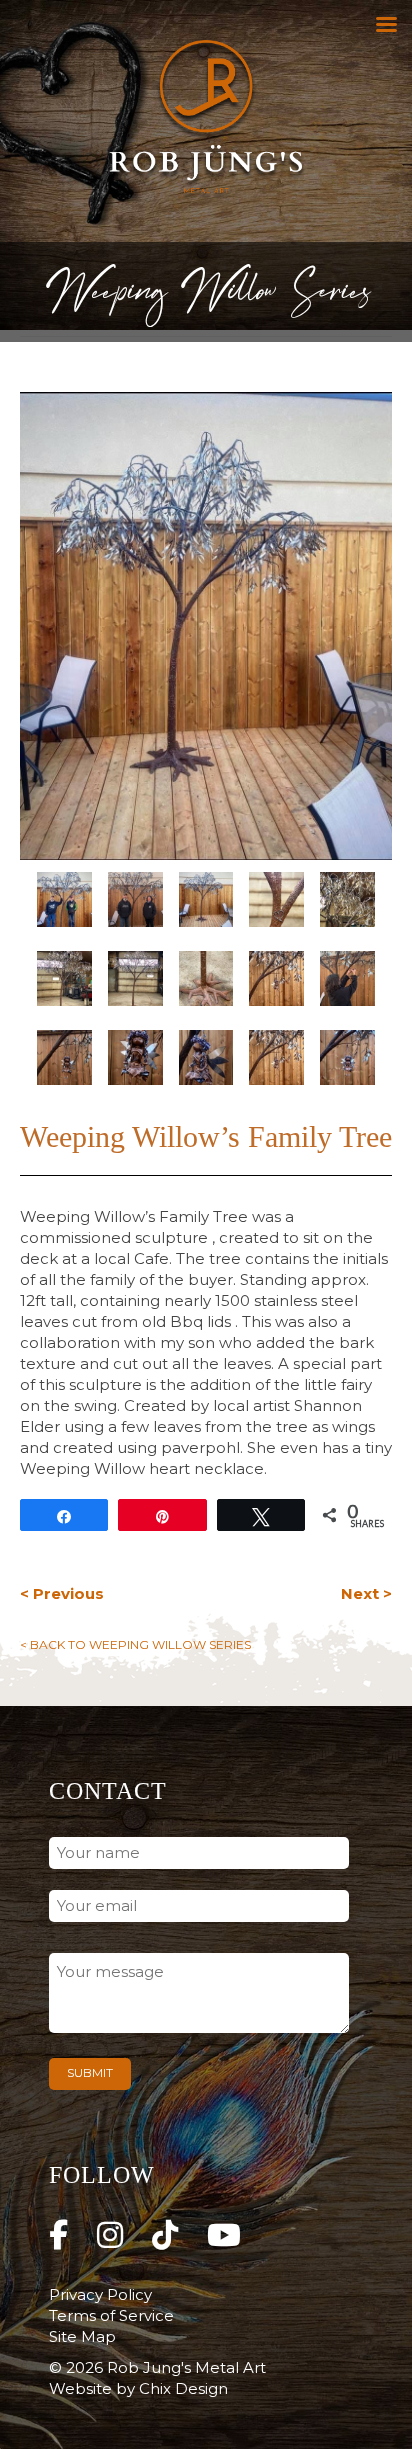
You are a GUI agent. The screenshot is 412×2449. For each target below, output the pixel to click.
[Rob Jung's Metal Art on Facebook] (58, 2235)
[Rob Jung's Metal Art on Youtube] (224, 2235)
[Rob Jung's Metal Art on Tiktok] (165, 2235)
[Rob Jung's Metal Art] (206, 120)
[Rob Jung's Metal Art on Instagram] (110, 2235)
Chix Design (183, 2388)
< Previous (62, 1593)
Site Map (82, 2336)
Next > (366, 1593)
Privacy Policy (100, 2294)
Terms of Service (111, 2315)
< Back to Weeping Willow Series (135, 1644)
